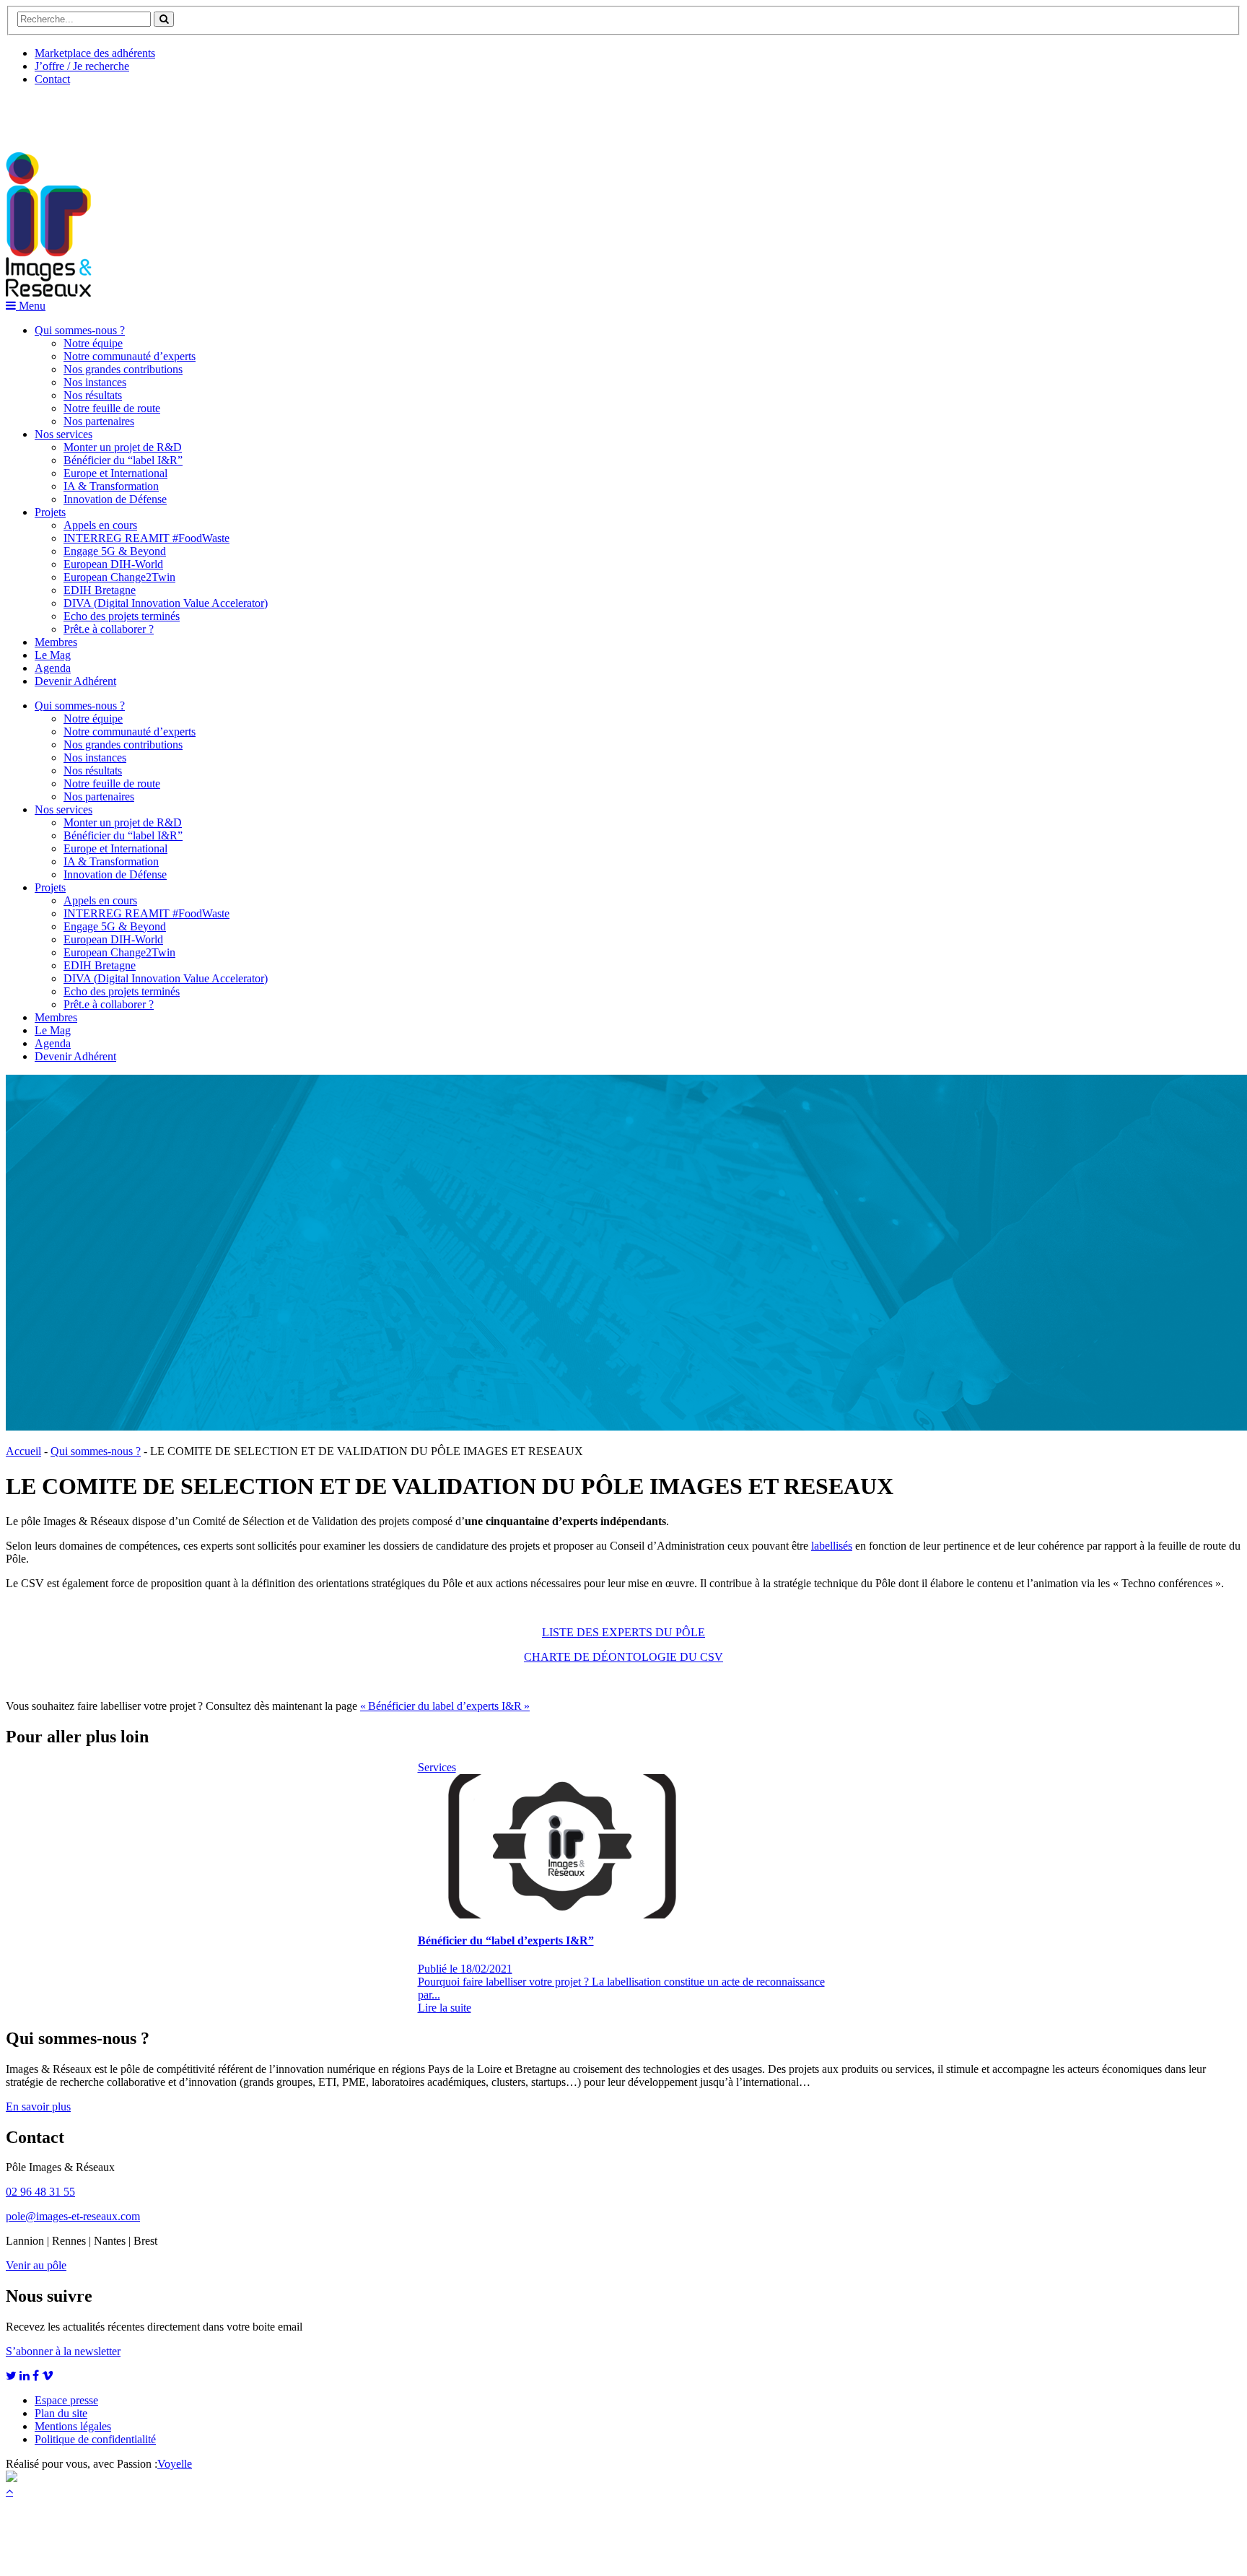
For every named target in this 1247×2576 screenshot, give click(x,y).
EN (60, 113)
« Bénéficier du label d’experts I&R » (445, 1706)
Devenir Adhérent (75, 681)
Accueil (23, 1451)
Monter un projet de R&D (123, 447)
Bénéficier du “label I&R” (123, 460)
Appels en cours (100, 525)
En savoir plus (38, 2106)
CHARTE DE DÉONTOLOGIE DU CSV (623, 1657)
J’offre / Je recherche (82, 66)
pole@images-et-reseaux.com (73, 2216)
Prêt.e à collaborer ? (109, 629)
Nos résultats (93, 395)
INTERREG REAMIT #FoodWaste (146, 538)
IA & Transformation (111, 486)
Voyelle (175, 2464)
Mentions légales (73, 2426)
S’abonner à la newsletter (63, 2351)
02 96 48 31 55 (40, 2192)
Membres (56, 642)
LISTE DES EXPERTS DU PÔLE (623, 1632)
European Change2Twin (119, 577)
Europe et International (115, 473)
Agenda (53, 668)
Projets (50, 512)
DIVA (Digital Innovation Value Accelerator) (166, 603)
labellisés (832, 1546)
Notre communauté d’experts (130, 356)
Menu (31, 306)
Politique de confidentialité (95, 2439)
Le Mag (53, 655)
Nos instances (95, 382)
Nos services (64, 434)
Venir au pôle (36, 2265)
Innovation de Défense (115, 499)
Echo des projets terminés (122, 616)
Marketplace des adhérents (95, 53)
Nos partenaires (99, 421)
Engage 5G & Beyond (115, 551)
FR (113, 113)
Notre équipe (93, 343)
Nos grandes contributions (123, 369)
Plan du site (61, 2413)
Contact (52, 79)
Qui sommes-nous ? (80, 330)
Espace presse (66, 2400)
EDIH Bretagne (100, 590)
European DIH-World (113, 564)
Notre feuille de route (112, 408)
